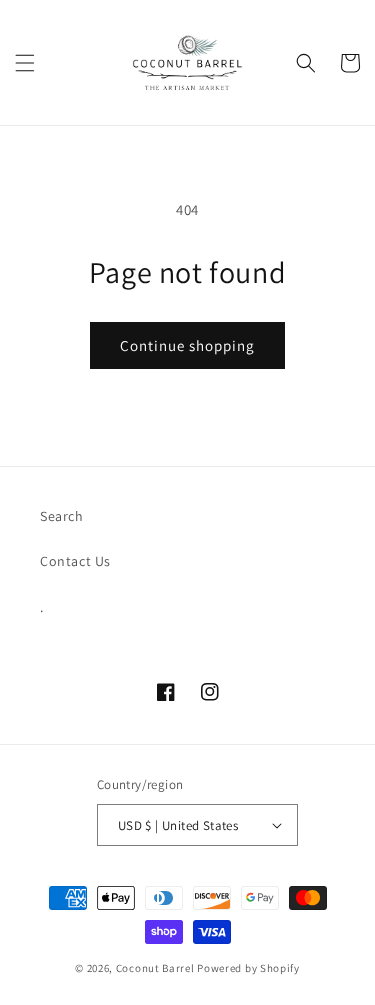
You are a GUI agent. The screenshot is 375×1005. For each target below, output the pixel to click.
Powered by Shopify (248, 968)
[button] (25, 63)
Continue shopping (187, 345)
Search (62, 516)
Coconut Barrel (155, 968)
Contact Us (75, 561)
